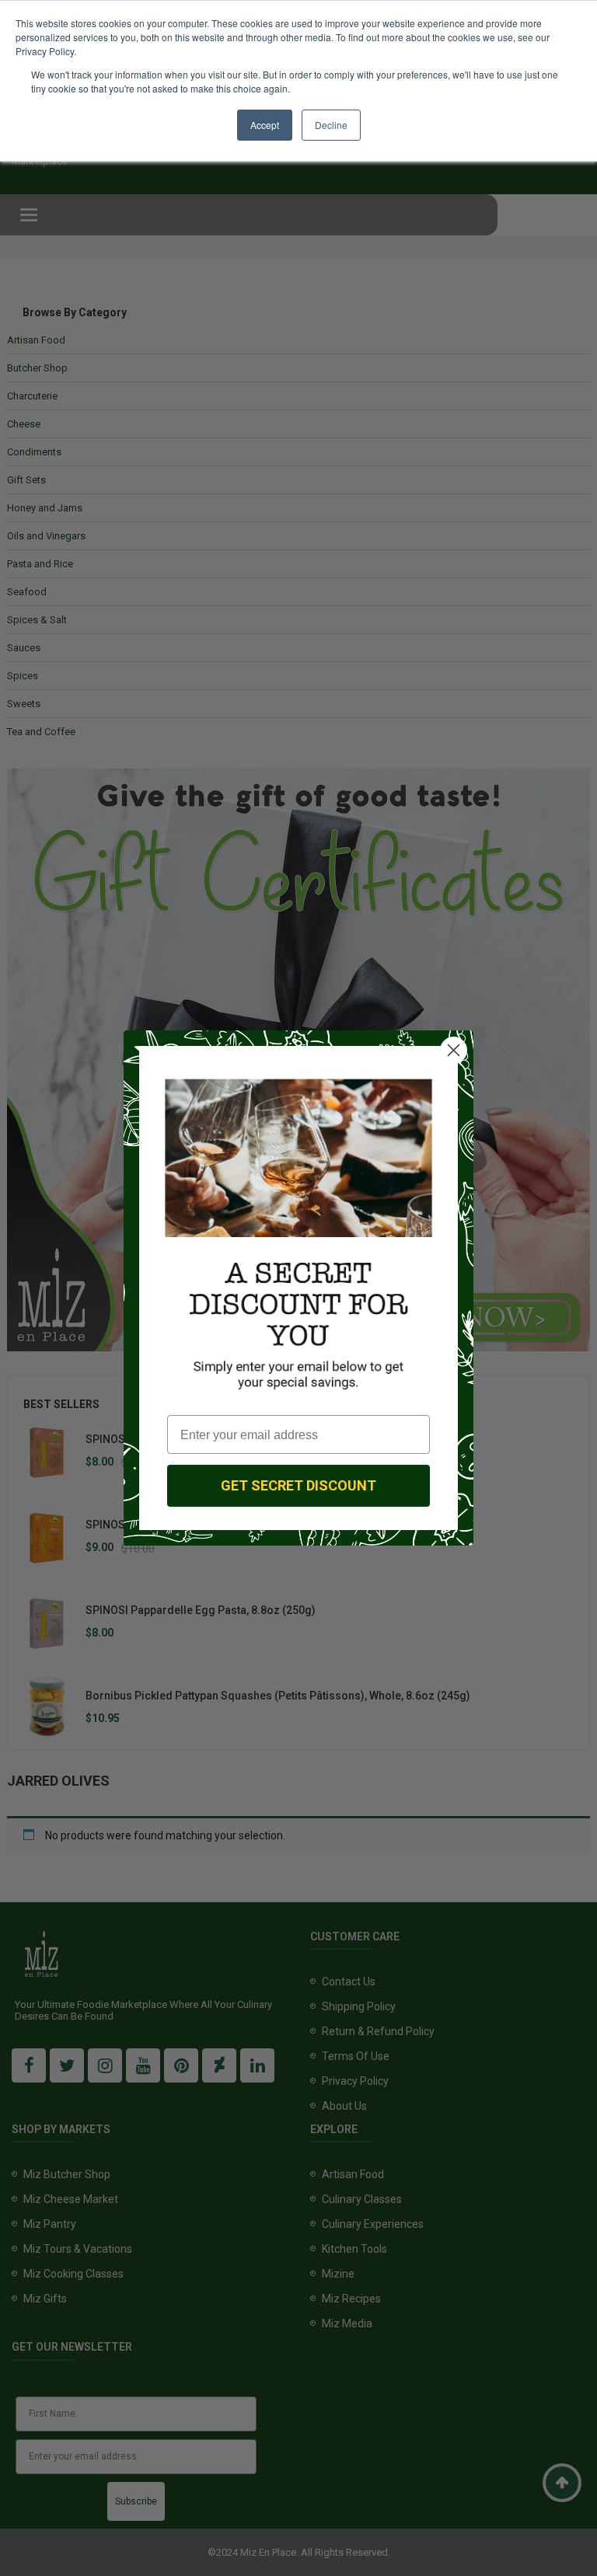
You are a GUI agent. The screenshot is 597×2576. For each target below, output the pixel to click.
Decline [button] (331, 125)
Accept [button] (265, 125)
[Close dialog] (454, 1050)
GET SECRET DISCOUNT (298, 1485)
